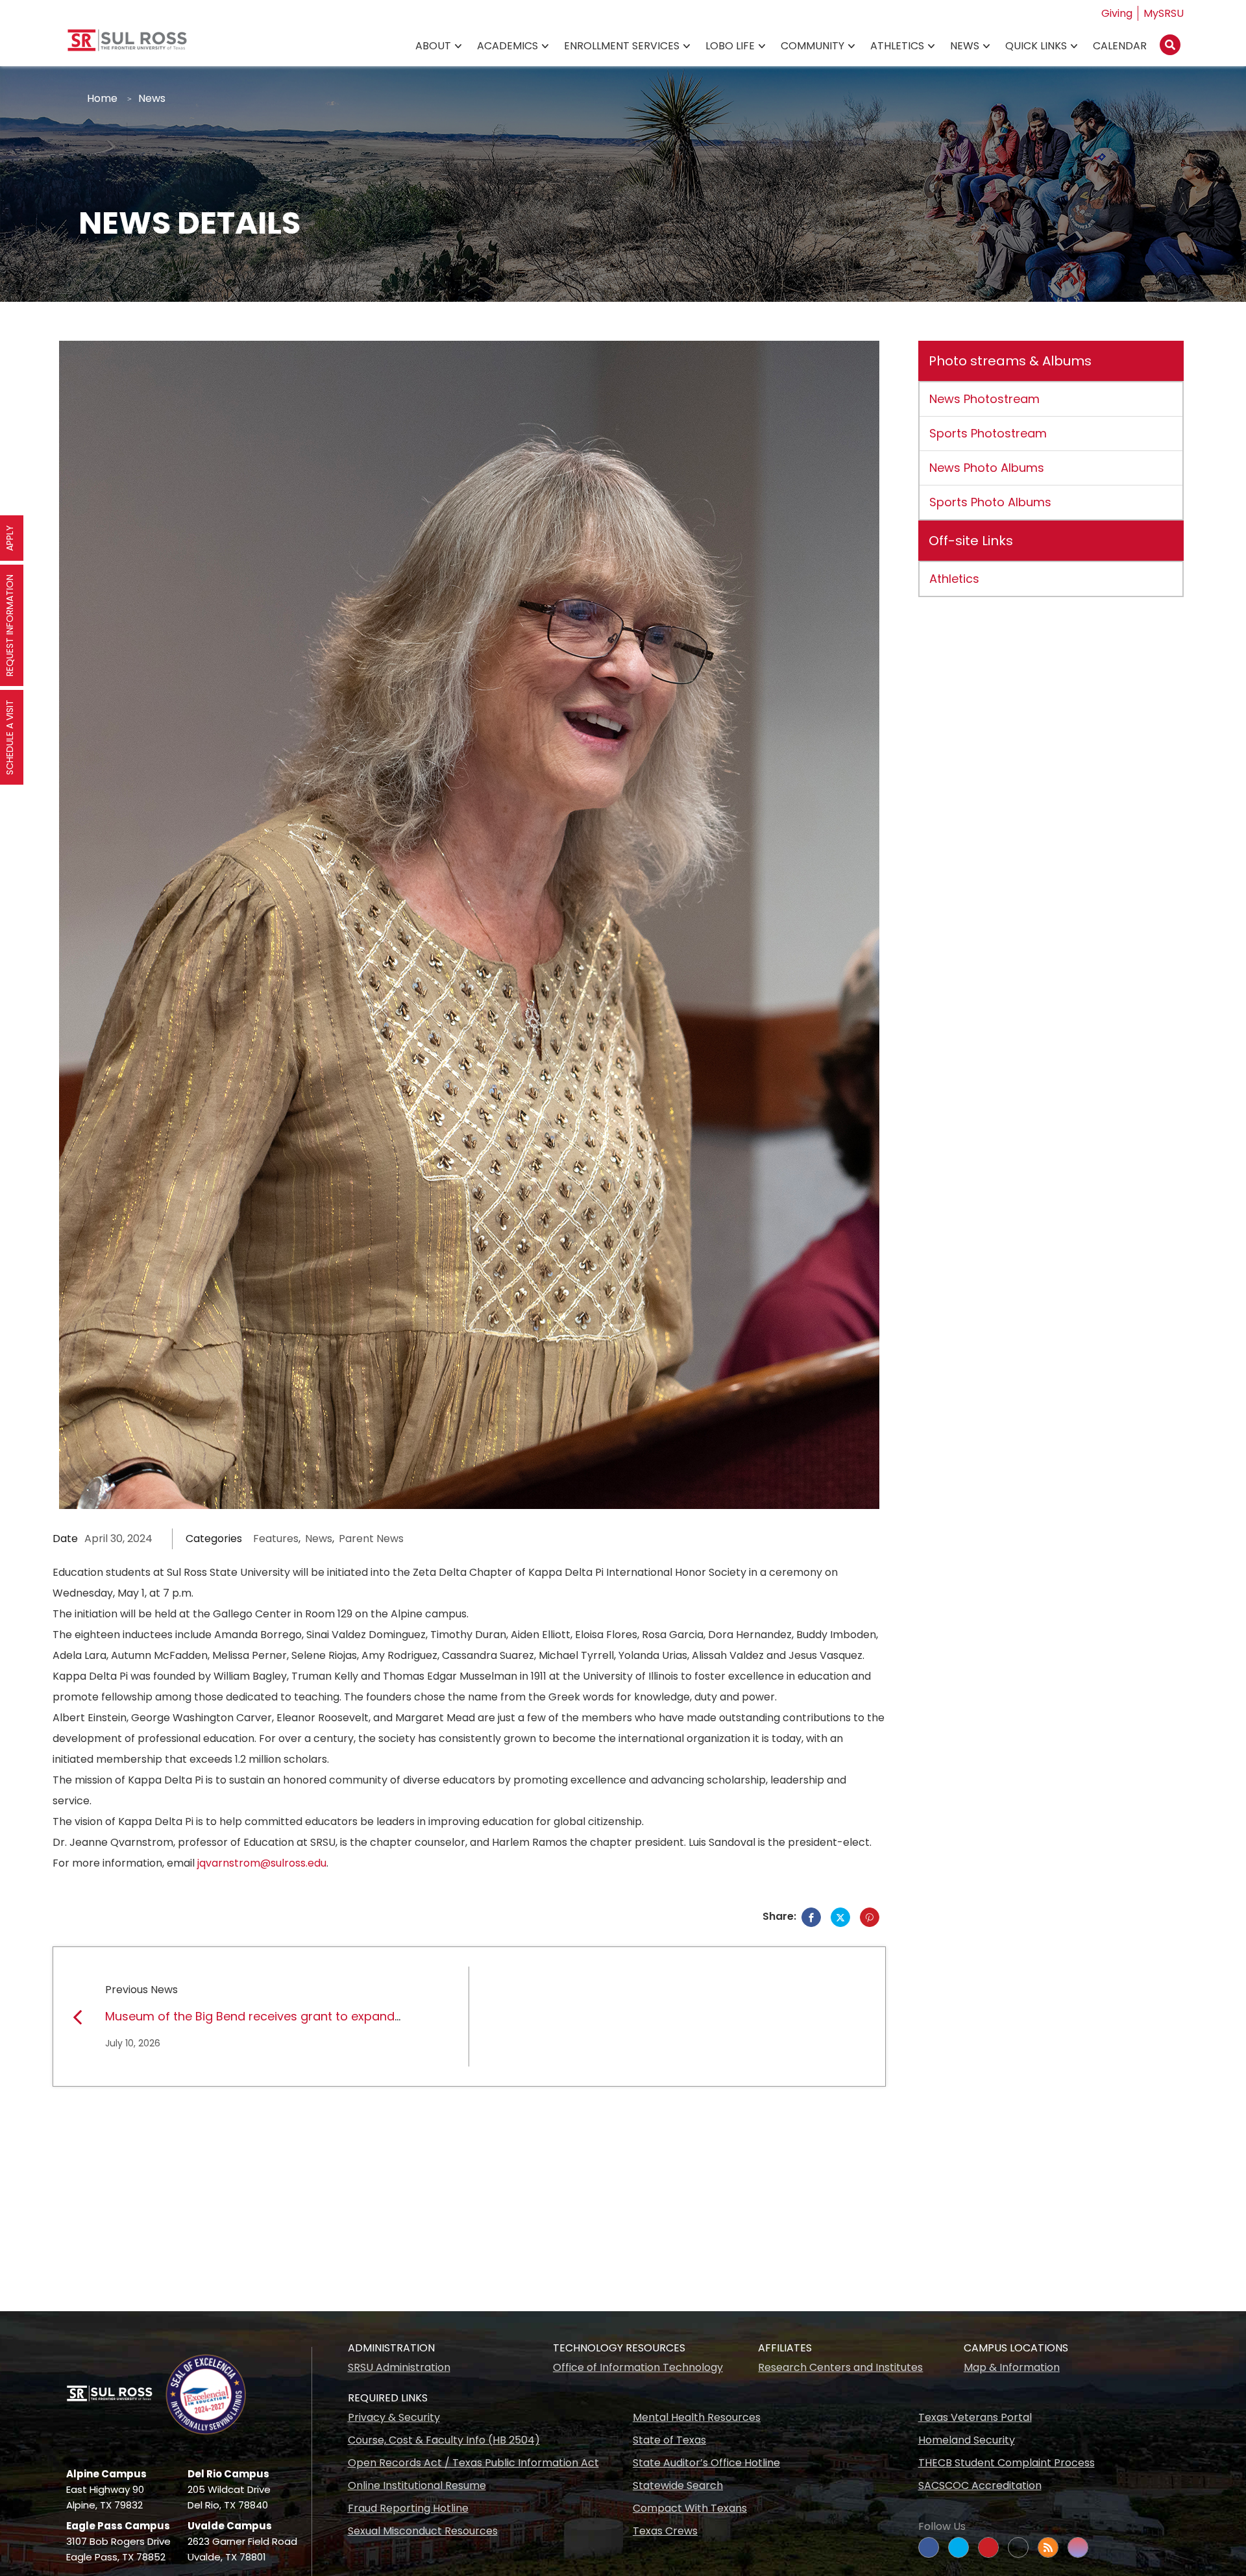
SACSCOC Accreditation (980, 2485)
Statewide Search (678, 2485)
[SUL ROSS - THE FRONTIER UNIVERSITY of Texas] (127, 45)
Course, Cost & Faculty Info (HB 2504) (444, 2440)
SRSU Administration (399, 2367)
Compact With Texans (690, 2508)
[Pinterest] (870, 1917)
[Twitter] (840, 1917)
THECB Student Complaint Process (1007, 2463)
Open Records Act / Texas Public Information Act (473, 2463)
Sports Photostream (988, 433)
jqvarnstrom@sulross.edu (262, 1863)
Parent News (371, 1539)
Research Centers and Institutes (840, 2367)
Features (276, 1539)
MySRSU (1164, 13)
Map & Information (1012, 2367)
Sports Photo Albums (990, 502)
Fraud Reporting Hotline (408, 2508)
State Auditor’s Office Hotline (706, 2463)
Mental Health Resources (697, 2417)
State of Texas (669, 2440)
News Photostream (984, 399)
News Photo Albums (987, 468)
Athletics (897, 46)
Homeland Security (967, 2440)
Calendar (1120, 46)
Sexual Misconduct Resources (423, 2531)
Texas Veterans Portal (975, 2417)
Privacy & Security (394, 2417)
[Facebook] (811, 1917)
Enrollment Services (622, 46)
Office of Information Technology (638, 2367)
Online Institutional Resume (417, 2485)
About (433, 46)
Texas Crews (665, 2531)
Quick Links (1036, 46)
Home (102, 98)
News (965, 46)
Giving (1117, 13)
